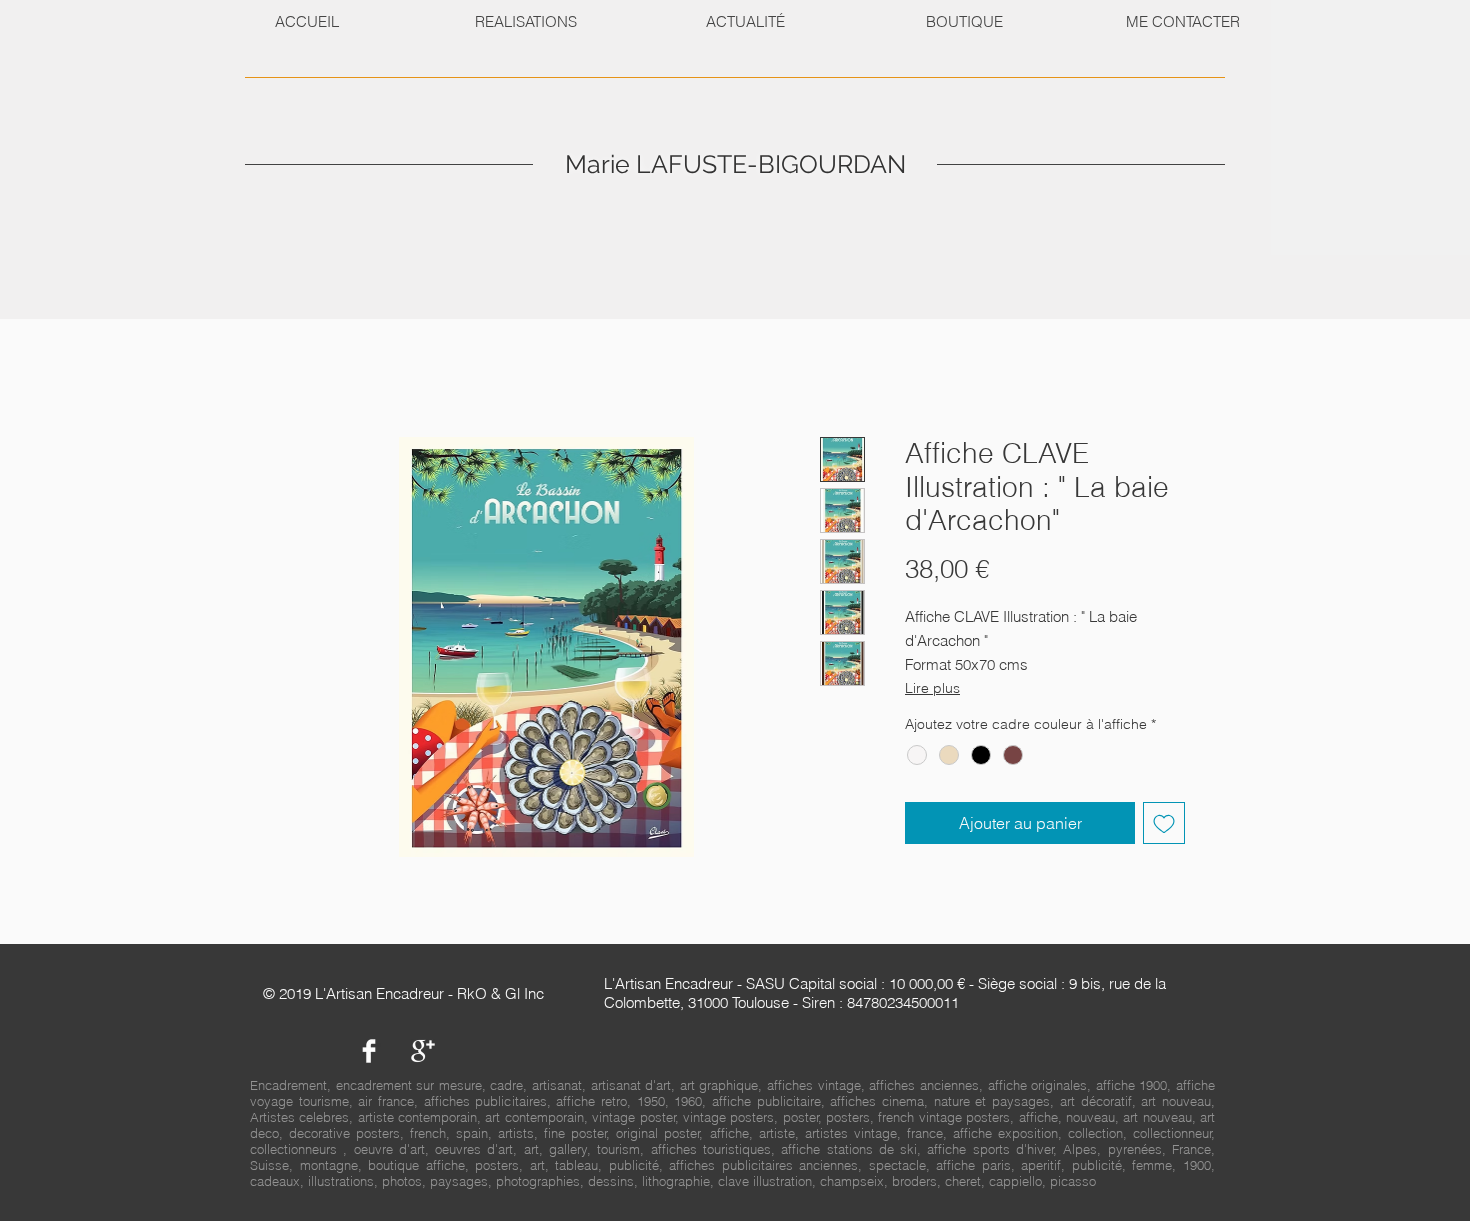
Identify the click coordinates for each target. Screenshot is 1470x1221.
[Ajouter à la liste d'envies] (1164, 823)
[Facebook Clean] (369, 1051)
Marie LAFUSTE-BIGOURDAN (735, 164)
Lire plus (932, 688)
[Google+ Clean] (423, 1051)
